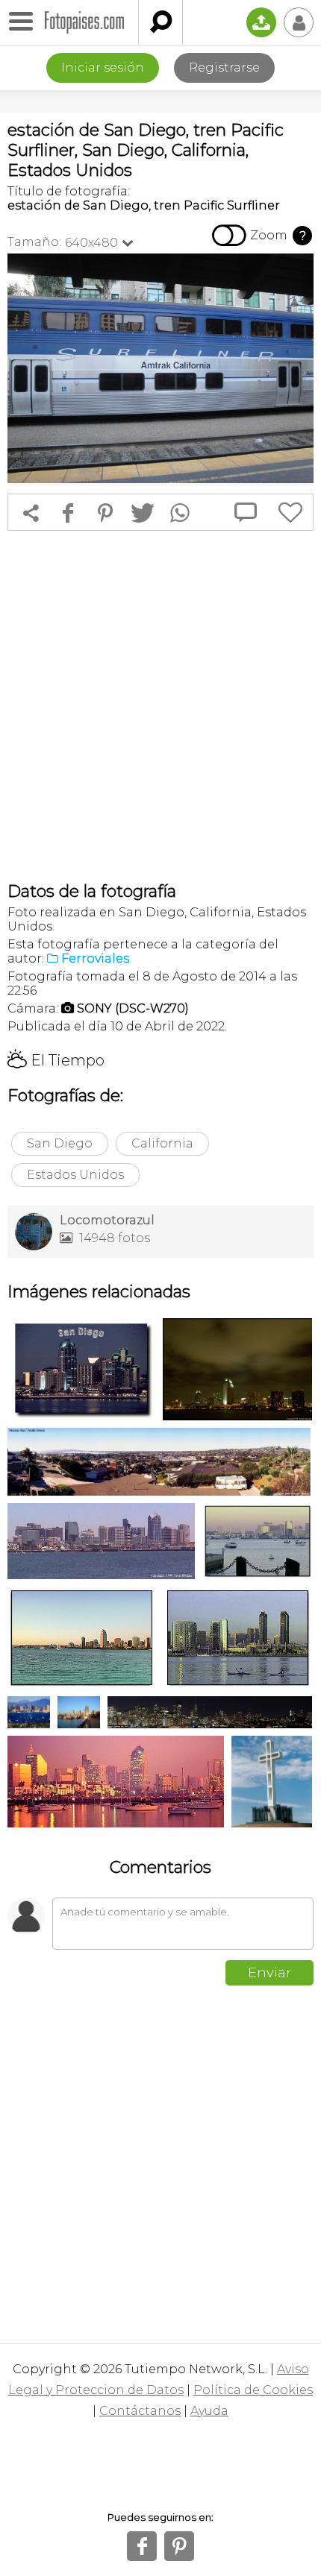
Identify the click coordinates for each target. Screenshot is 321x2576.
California (162, 1143)
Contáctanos (140, 2411)
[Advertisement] (160, 706)
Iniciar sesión (103, 67)
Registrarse (224, 67)
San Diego (60, 1143)
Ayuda (209, 2411)
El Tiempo (56, 1060)
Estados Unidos (75, 1175)
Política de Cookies (253, 2390)
